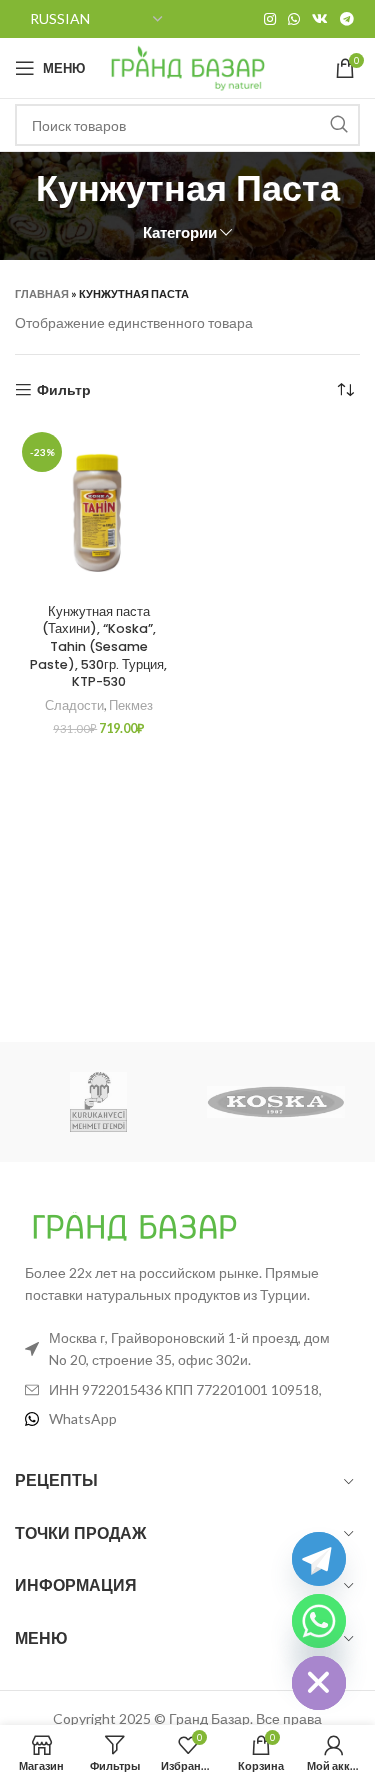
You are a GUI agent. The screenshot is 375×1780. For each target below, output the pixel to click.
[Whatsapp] (319, 1621)
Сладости (74, 705)
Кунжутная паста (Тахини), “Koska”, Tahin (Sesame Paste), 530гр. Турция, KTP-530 (98, 647)
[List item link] (187, 1419)
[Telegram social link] (347, 19)
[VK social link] (320, 19)
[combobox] (187, 125)
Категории (180, 232)
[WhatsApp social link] (294, 19)
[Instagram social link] (270, 19)
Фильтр (64, 390)
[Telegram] (319, 1559)
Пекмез (131, 705)
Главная (42, 293)
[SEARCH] (339, 125)
